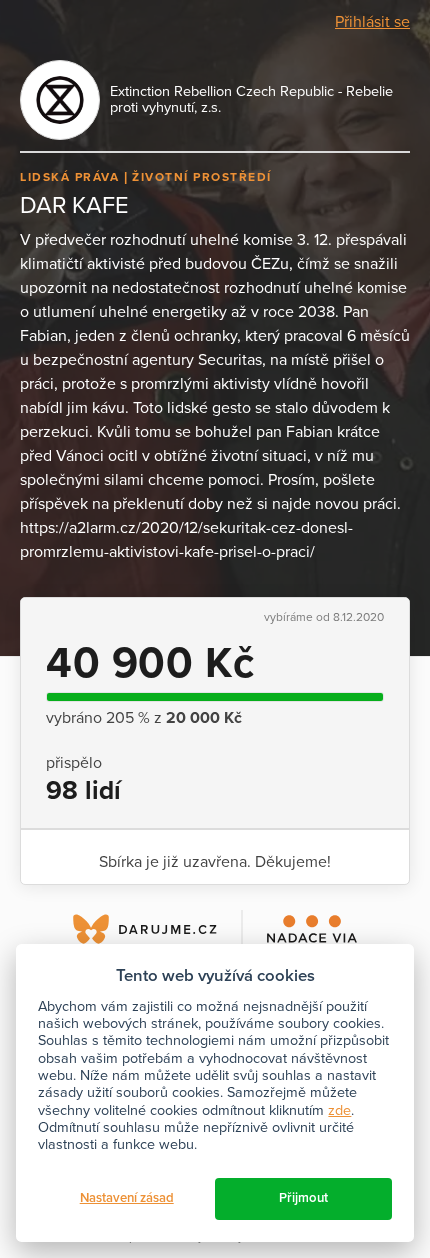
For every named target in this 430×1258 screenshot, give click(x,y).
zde (339, 1110)
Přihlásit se (372, 22)
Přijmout (303, 1198)
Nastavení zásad (127, 1198)
